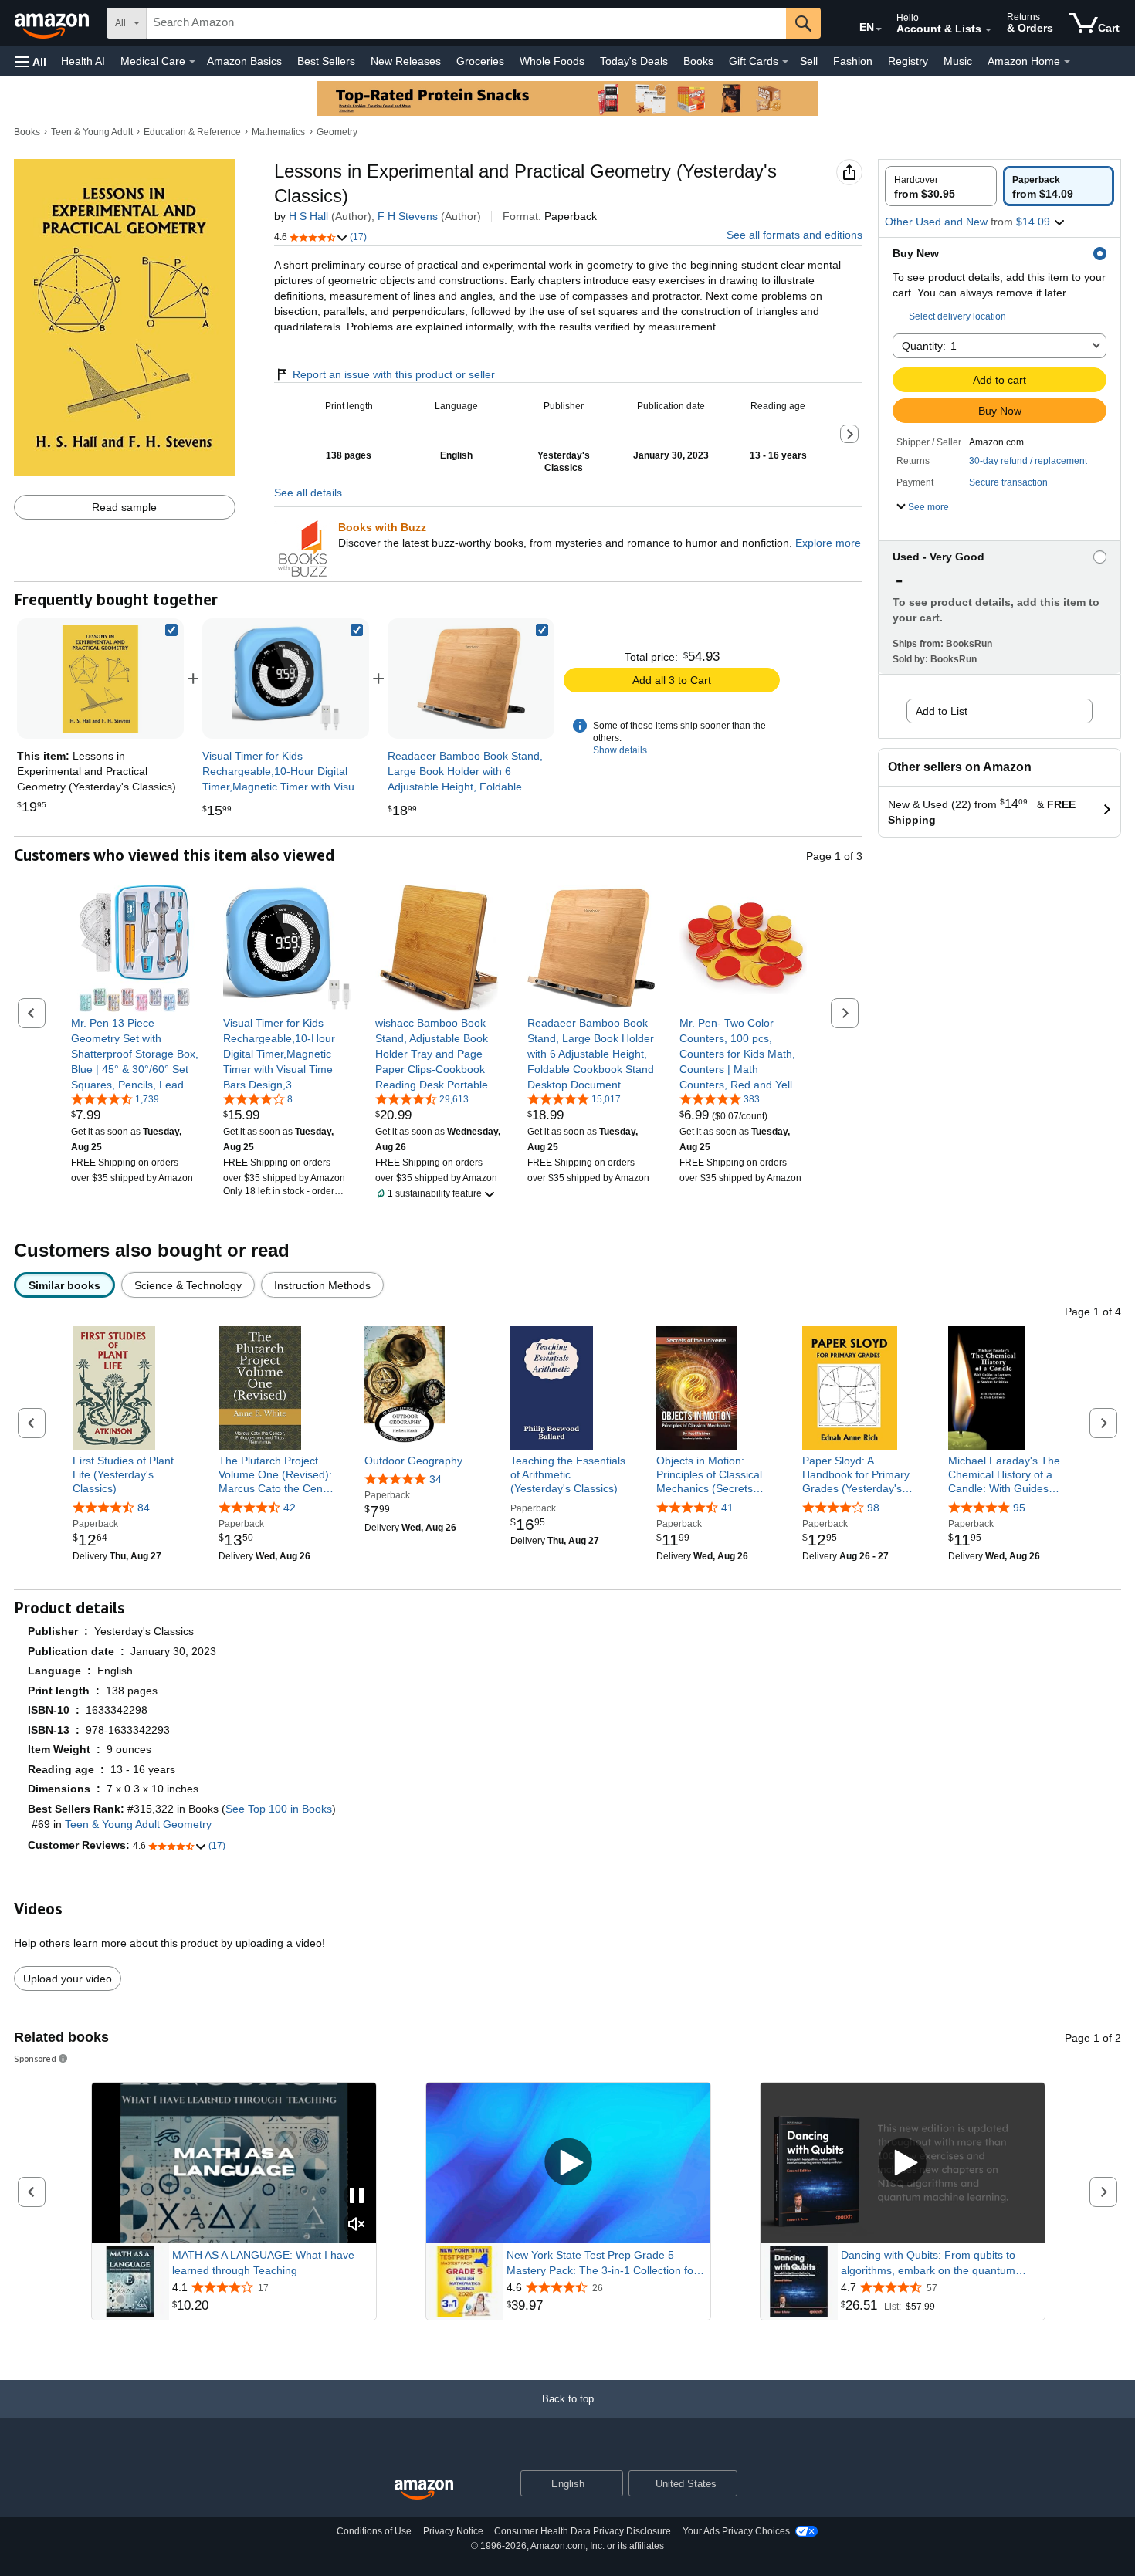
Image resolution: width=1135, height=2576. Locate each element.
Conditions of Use (374, 2531)
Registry (908, 61)
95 (1019, 1508)
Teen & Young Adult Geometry (138, 1824)
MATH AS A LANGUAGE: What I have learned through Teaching (263, 2263)
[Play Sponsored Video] (568, 2163)
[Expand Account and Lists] (988, 30)
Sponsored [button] (35, 2058)
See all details (308, 493)
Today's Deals (634, 61)
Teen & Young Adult (92, 132)
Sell (809, 61)
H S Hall (308, 216)
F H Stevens (408, 216)
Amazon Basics (244, 61)
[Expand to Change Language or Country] (879, 29)
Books (698, 61)
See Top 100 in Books (279, 1809)
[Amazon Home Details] (1067, 62)
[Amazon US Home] (424, 2490)
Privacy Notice (453, 2531)
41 (727, 1508)
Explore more (828, 543)
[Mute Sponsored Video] (357, 2225)
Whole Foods (552, 61)
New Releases (406, 61)
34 (435, 1479)
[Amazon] (53, 23)
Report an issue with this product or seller (394, 374)
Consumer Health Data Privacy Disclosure (583, 2531)
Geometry (337, 132)
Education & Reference (192, 132)
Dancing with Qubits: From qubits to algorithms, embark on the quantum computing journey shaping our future (932, 2263)
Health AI (83, 61)
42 (290, 1508)
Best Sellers (326, 61)
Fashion (853, 61)
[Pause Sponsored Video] (357, 2197)
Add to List (942, 711)
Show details (620, 750)
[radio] (941, 186)
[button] (31, 61)
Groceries (480, 61)
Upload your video (68, 1979)
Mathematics (278, 132)
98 (873, 1508)
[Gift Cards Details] (785, 62)
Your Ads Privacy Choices (736, 2531)
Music (958, 61)
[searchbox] (466, 23)
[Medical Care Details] (192, 62)
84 (144, 1508)
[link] (286, 679)
